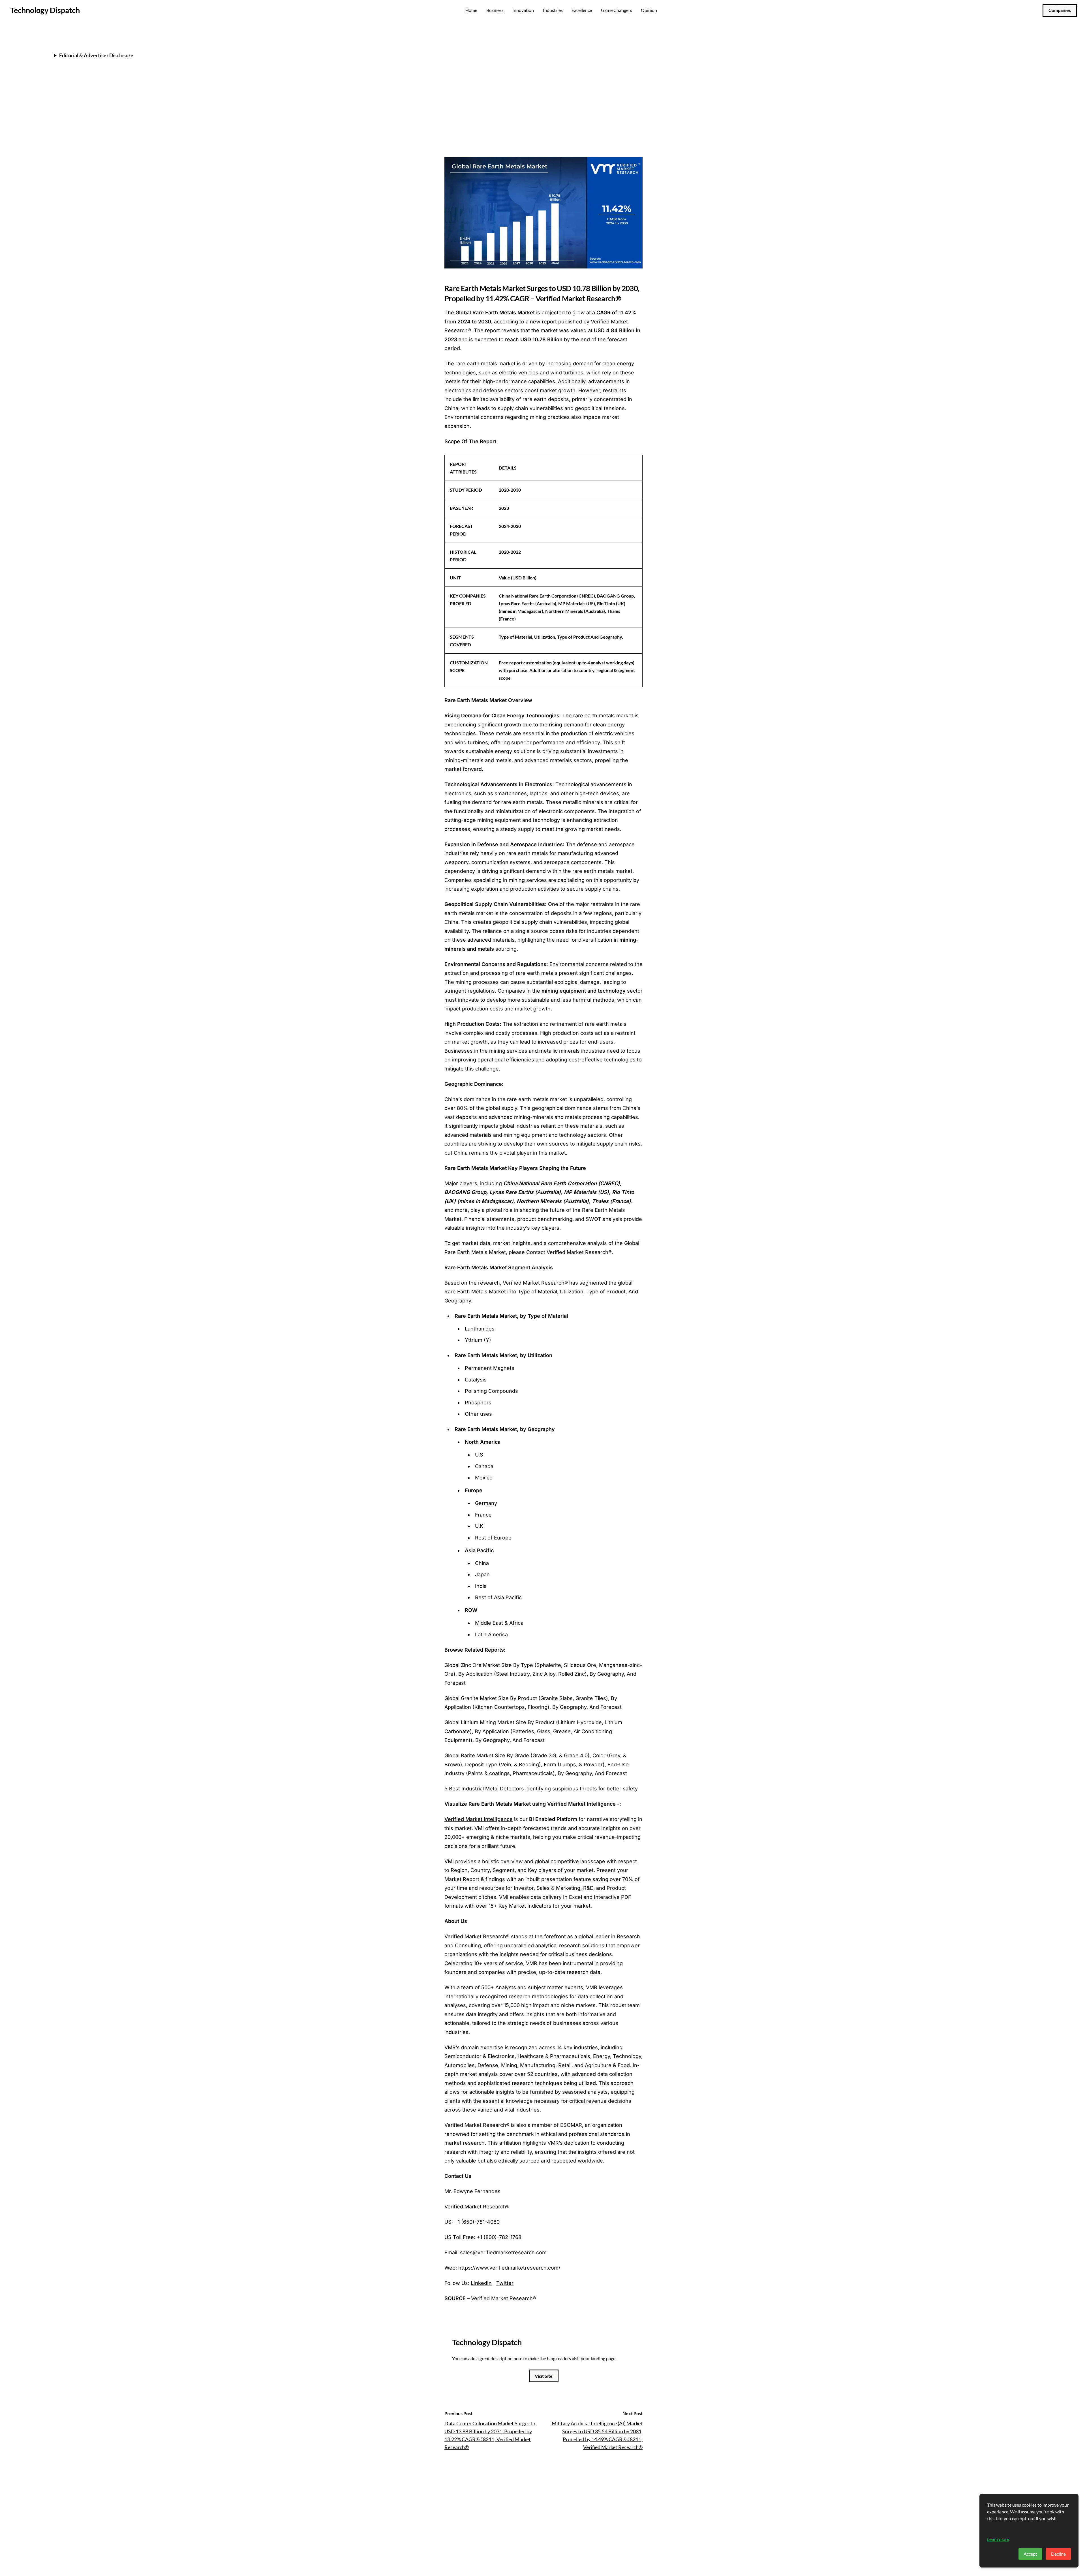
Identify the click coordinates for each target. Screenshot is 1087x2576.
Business (495, 10)
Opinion (649, 10)
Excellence (582, 10)
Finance (455, 43)
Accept (1030, 2554)
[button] (637, 123)
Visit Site (544, 2376)
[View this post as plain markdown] (628, 123)
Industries (553, 10)
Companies (1060, 10)
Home (471, 10)
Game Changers (617, 10)
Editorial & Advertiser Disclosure (96, 55)
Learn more (998, 2539)
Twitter (505, 2283)
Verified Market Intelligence (479, 1819)
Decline (1058, 2554)
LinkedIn (481, 2283)
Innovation (523, 10)
